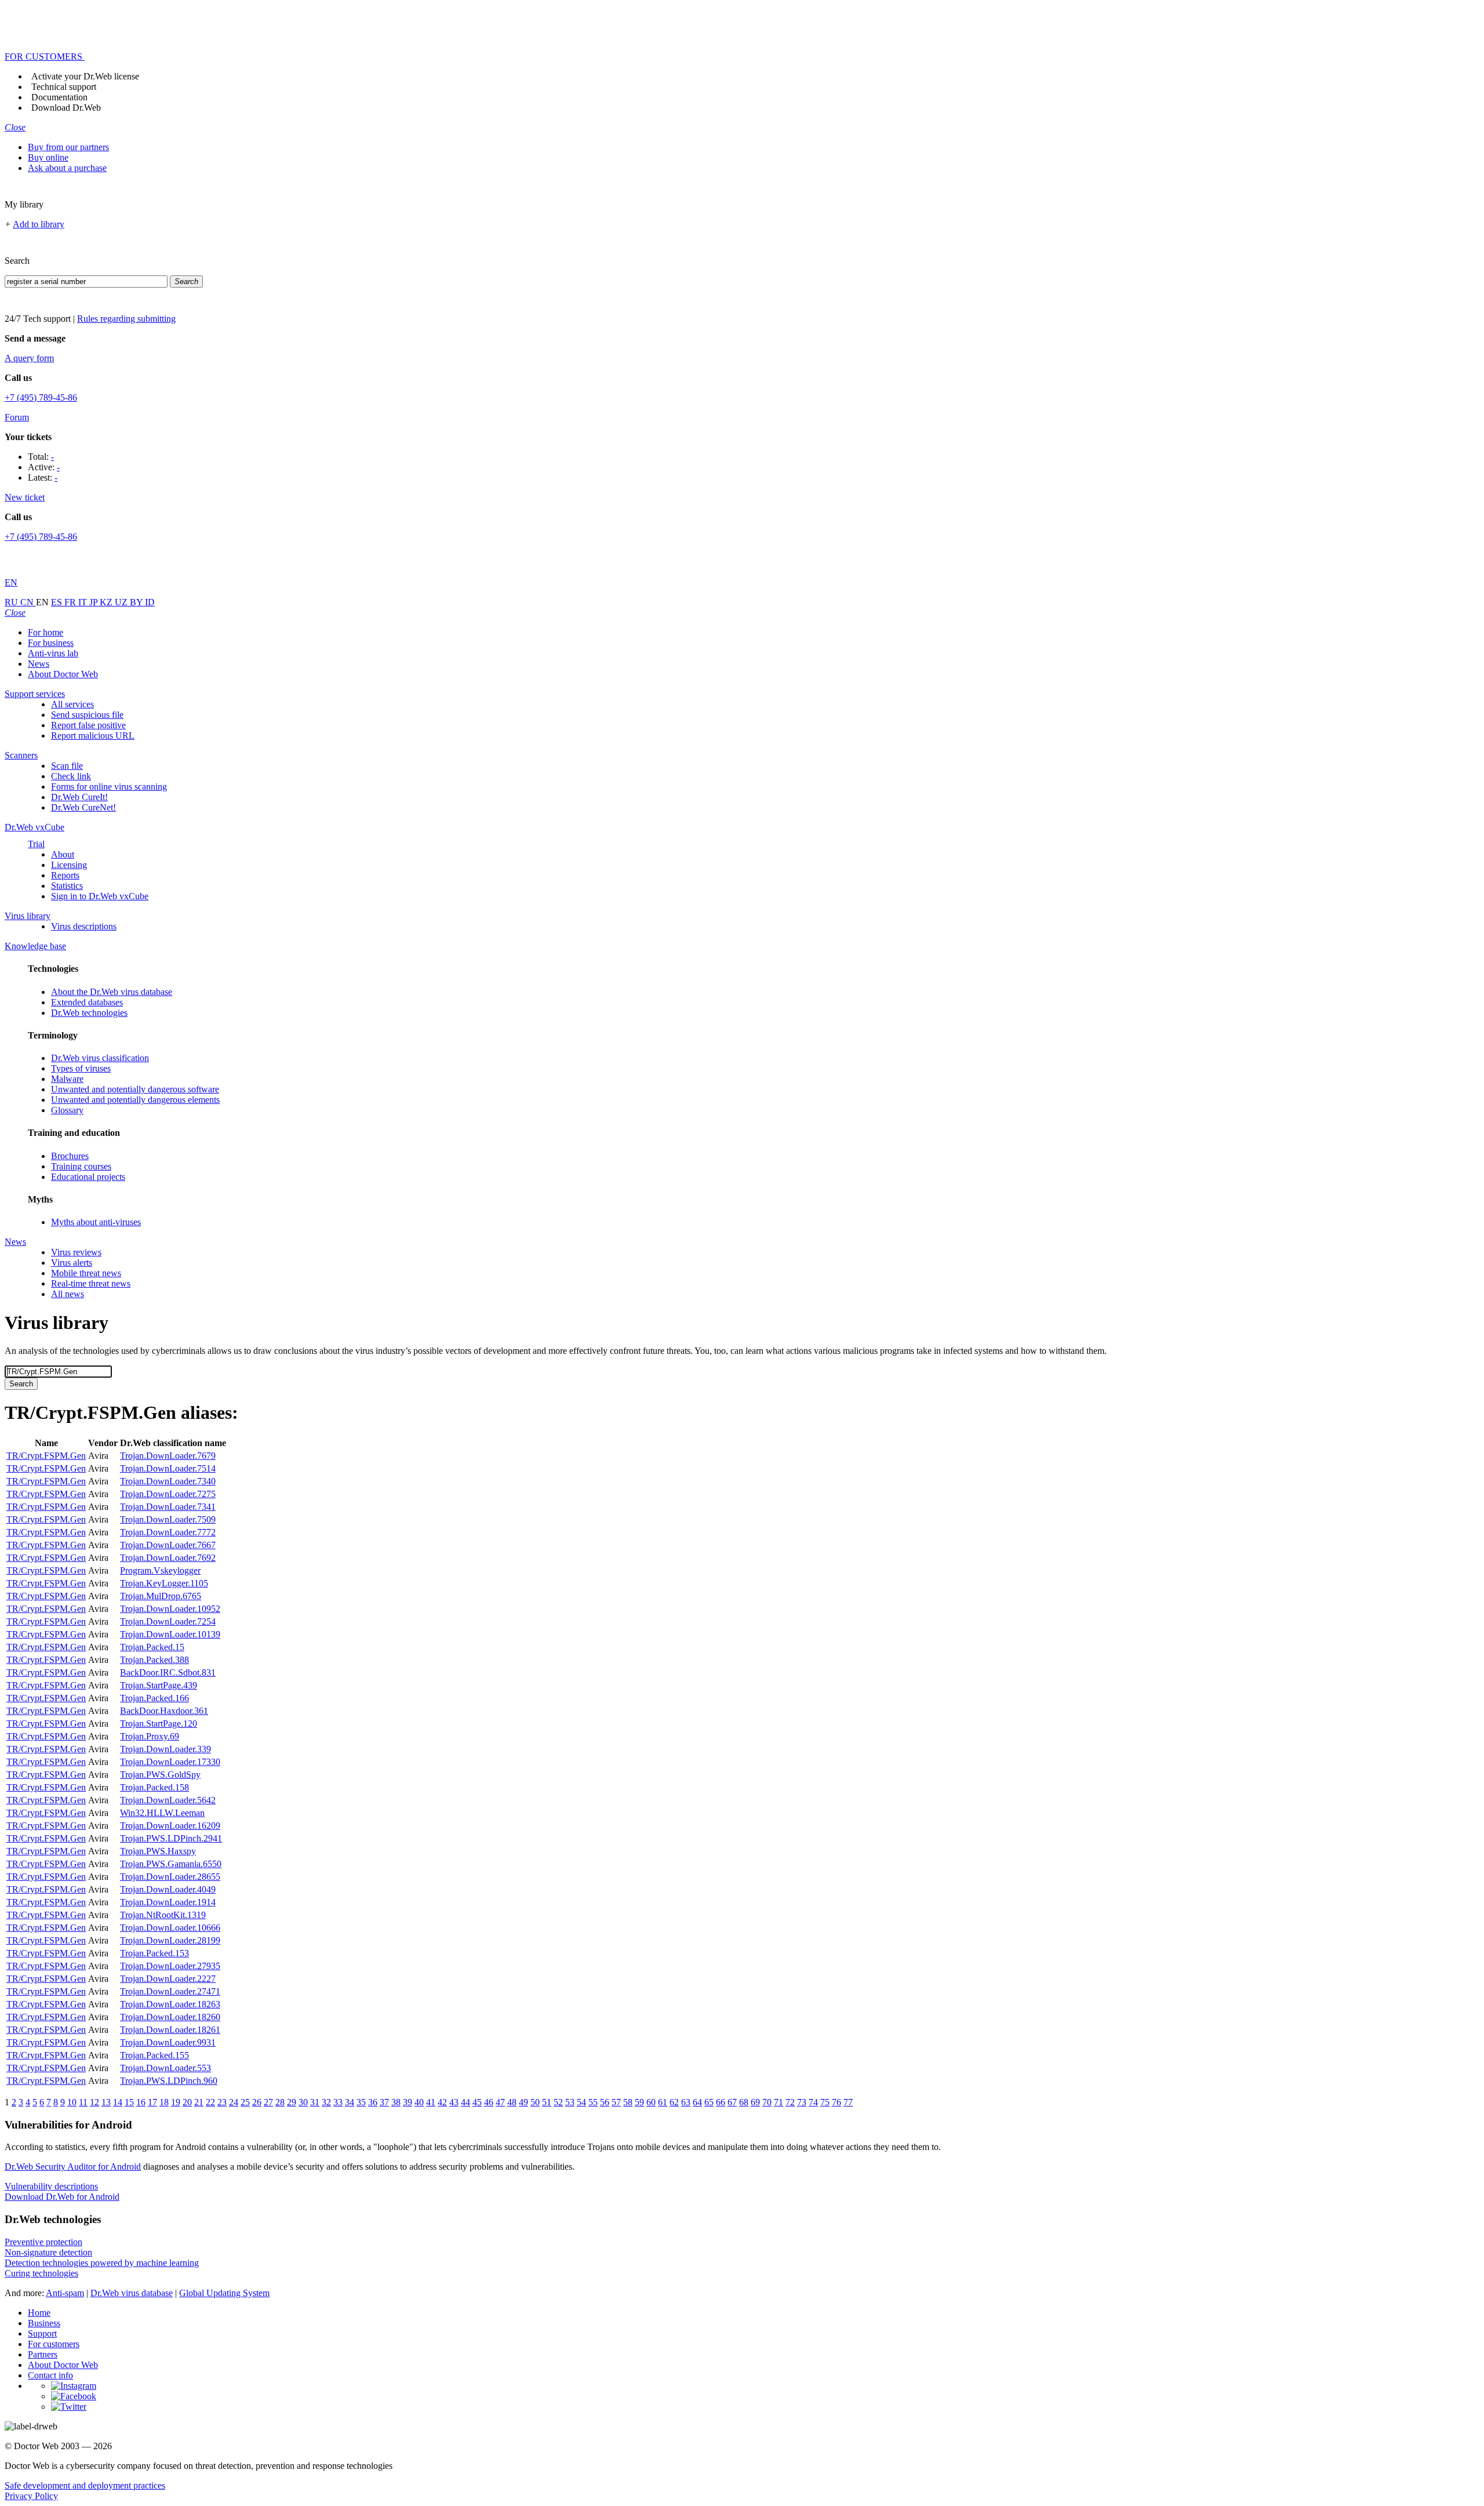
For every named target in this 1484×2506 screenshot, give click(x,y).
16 (141, 2102)
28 (280, 2102)
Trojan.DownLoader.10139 (170, 1634)
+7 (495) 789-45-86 (41, 397)
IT (84, 602)
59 (639, 2102)
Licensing (69, 865)
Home (39, 2313)
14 (118, 2102)
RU (12, 602)
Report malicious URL (93, 736)
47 (500, 2102)
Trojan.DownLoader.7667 (168, 1545)
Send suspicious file (87, 715)
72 (790, 2102)
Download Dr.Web (66, 108)
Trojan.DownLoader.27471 (170, 1991)
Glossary (67, 1110)
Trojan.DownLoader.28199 (170, 1940)
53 (570, 2102)
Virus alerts (72, 1263)
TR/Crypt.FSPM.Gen (46, 1456)
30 (303, 2102)
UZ (122, 602)
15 (129, 2102)
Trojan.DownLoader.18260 (170, 2017)
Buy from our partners (68, 147)
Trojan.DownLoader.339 (166, 1749)
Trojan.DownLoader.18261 (170, 2030)
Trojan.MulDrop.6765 (161, 1596)
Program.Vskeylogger (160, 1570)
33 (338, 2102)
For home (46, 632)
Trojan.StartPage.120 (159, 1724)
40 (419, 2102)
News (39, 664)
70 (767, 2102)
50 (535, 2102)
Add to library (39, 224)
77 (848, 2102)
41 (431, 2102)
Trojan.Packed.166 (154, 1698)
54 (581, 2102)
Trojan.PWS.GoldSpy (160, 1775)
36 (373, 2102)
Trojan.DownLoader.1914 (168, 1902)
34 (350, 2102)
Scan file (67, 766)
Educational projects (88, 1177)
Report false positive (88, 725)
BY (137, 602)
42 (442, 2102)
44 (465, 2102)
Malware (67, 1079)
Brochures (70, 1156)
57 (616, 2102)
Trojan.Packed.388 (154, 1660)
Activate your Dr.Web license (85, 76)
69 (755, 2102)
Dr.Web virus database (132, 2293)
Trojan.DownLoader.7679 (168, 1456)
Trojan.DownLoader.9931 (168, 2042)
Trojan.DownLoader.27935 (170, 1966)
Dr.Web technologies (89, 1013)
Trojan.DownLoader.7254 (168, 1621)
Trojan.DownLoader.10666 (170, 1928)
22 (210, 2102)
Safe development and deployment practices (85, 2485)
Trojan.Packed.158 (154, 1787)
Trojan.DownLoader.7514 (168, 1468)
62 (674, 2102)
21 (199, 2102)
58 (628, 2102)
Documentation (59, 97)
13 (106, 2102)
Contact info (50, 2375)
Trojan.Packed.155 (154, 2055)
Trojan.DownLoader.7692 (168, 1558)
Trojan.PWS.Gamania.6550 (171, 1864)
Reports (65, 875)
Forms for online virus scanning (109, 787)
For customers (54, 2344)
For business (51, 643)
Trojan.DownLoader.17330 (170, 1762)
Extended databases (87, 1002)
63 (686, 2102)
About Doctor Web (63, 674)
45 (477, 2102)
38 (396, 2102)
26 (257, 2102)
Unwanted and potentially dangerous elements (135, 1100)
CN (28, 602)
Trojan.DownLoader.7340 (168, 1481)
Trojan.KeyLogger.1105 (164, 1583)
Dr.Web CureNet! (83, 807)
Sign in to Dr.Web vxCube (100, 896)
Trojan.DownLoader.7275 (168, 1494)
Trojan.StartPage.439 (159, 1685)
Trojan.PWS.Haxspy (158, 1851)
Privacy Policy (31, 2496)
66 (721, 2102)
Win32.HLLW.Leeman (162, 1813)
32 (326, 2102)
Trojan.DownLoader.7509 (168, 1519)
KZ (107, 602)
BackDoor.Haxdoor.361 (164, 1711)
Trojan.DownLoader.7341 (168, 1507)
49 (523, 2102)
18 (164, 2102)
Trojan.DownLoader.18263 (170, 2004)
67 (732, 2102)
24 (234, 2102)
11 (83, 2102)
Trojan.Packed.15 (152, 1647)
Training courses (81, 1166)
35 (361, 2102)
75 (825, 2102)
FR (71, 602)
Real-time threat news (91, 1283)
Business (44, 2323)
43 (454, 2102)
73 (802, 2102)
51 (547, 2102)
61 (663, 2102)
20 (187, 2102)
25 (245, 2102)
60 (651, 2102)
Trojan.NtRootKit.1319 (163, 1915)
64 (697, 2102)
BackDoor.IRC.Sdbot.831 (168, 1673)
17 (152, 2102)
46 (489, 2102)
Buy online (48, 157)
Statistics (67, 886)
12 (94, 2102)
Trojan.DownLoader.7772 (168, 1532)
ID (150, 602)
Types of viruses (81, 1068)
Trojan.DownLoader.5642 (168, 1800)
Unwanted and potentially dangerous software (135, 1089)
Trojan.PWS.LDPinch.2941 (171, 1838)
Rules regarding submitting (126, 319)
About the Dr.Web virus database (112, 992)
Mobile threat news (86, 1273)
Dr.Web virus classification (100, 1058)
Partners (43, 2354)
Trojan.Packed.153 (154, 1953)
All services (72, 704)
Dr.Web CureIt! (79, 797)
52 (558, 2102)
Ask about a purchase (67, 168)
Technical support (64, 87)
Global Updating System (224, 2293)
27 (268, 2102)
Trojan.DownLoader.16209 (170, 1826)
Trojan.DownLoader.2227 (168, 1979)
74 (813, 2102)
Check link (71, 776)
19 (176, 2102)
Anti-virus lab (53, 653)
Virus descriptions (84, 926)
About (63, 854)
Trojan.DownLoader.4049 (168, 1889)
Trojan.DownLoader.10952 (170, 1609)
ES (58, 602)
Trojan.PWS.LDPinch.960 (169, 2081)
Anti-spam (65, 2293)
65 (709, 2102)
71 (779, 2102)
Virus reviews (76, 1252)
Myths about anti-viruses (96, 1222)
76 (836, 2102)
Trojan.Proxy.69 (150, 1736)
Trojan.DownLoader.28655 (170, 1877)
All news (68, 1294)
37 (384, 2102)
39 (408, 2102)
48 (512, 2102)
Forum (17, 417)
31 (315, 2102)
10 (72, 2102)
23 (222, 2102)
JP (94, 602)
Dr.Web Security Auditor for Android (73, 2167)
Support (42, 2334)
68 (744, 2102)
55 (593, 2102)
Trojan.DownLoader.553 (166, 2068)
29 (292, 2102)
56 (605, 2102)
